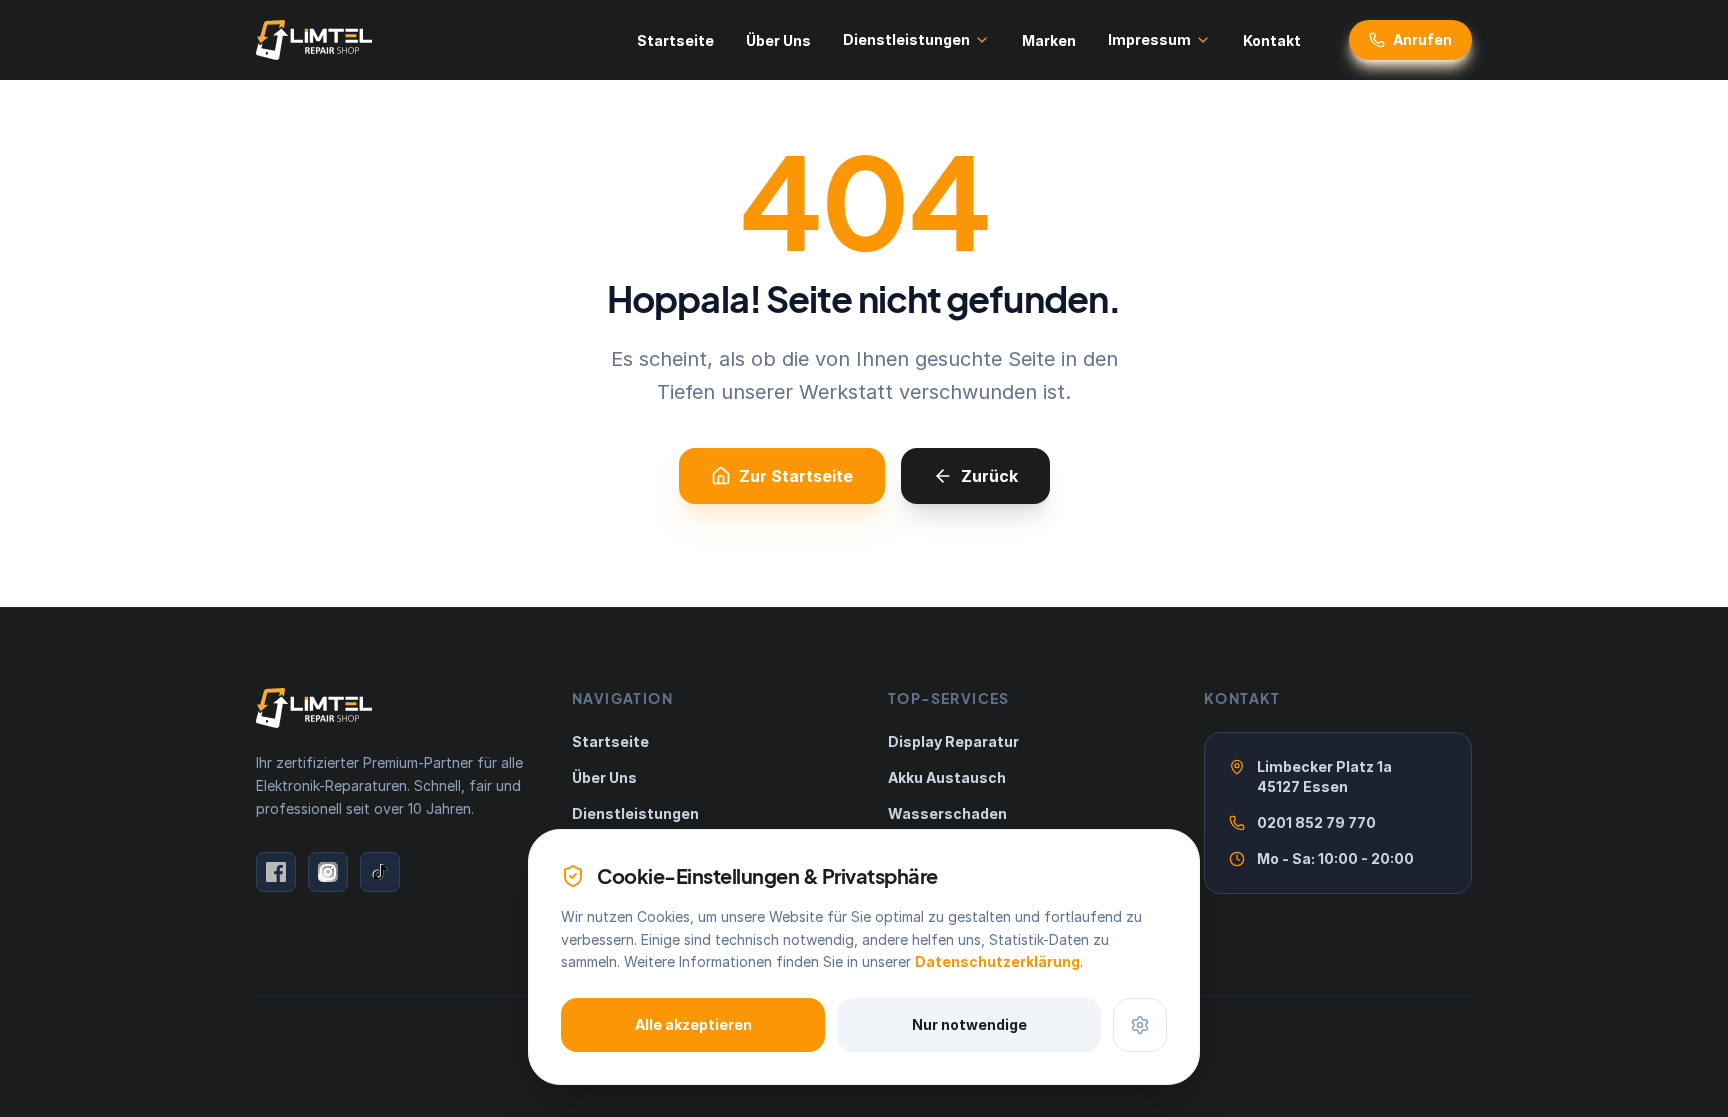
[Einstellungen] (1140, 1025)
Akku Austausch (947, 777)
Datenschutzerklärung (997, 961)
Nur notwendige (969, 1024)
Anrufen (1422, 39)
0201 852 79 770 (1316, 822)
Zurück (989, 476)
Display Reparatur (953, 741)
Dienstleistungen (906, 39)
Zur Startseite (796, 476)
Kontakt (1272, 40)
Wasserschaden (947, 813)
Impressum (1149, 39)
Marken (1049, 40)
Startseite (675, 40)
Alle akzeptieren (693, 1024)
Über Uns (778, 40)
